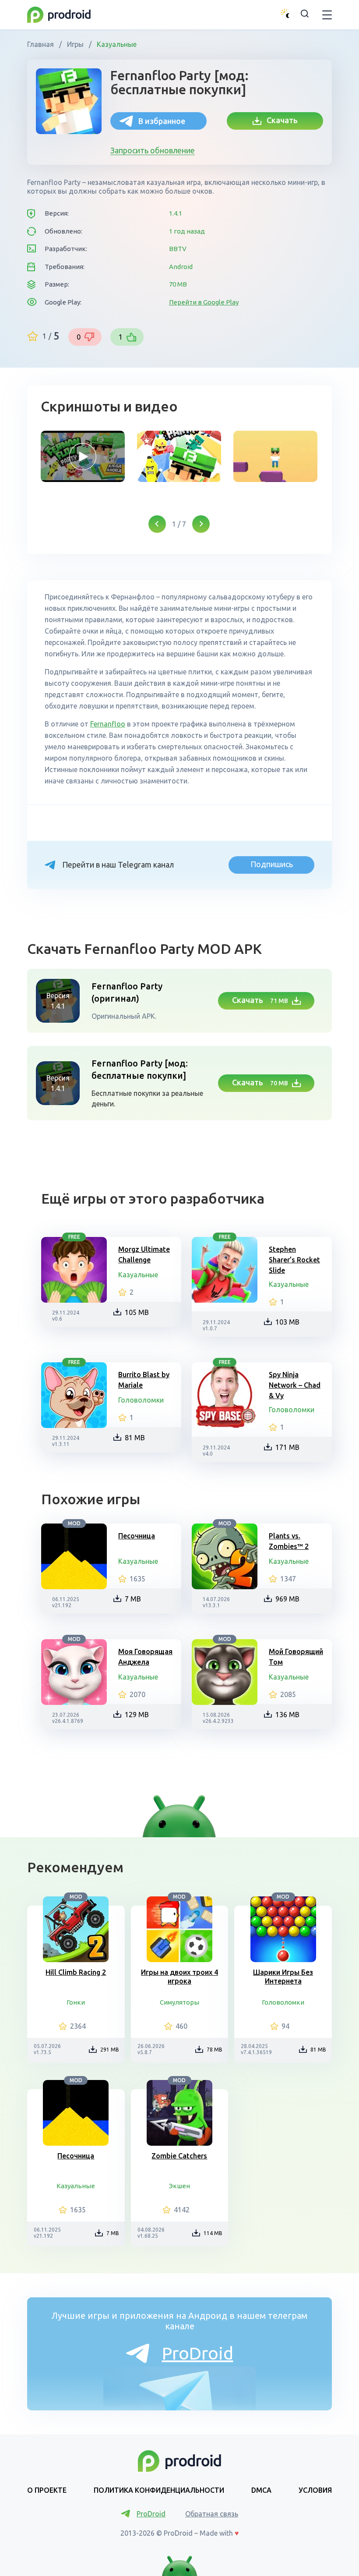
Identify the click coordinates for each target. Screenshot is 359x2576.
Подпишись (272, 864)
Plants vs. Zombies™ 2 (289, 1541)
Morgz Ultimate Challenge (144, 1254)
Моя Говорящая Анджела (145, 1657)
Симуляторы (179, 2002)
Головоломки (141, 1400)
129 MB (137, 1715)
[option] (83, 456)
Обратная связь (212, 2514)
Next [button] (201, 524)
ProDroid (198, 2353)
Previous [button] (157, 524)
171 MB (287, 1447)
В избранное (162, 121)
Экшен (179, 2186)
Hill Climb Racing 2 (76, 1972)
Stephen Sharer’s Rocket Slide (294, 1260)
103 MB (287, 1322)
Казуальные (116, 44)
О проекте (47, 2490)
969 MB (287, 1599)
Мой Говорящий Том (296, 1657)
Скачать (280, 120)
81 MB (135, 1438)
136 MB (287, 1715)
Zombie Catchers (179, 2156)
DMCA (261, 2490)
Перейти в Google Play (204, 302)
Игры (75, 44)
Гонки (76, 2002)
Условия (315, 2490)
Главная (41, 44)
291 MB (110, 2050)
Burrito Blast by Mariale (144, 1380)
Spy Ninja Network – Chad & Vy (295, 1385)
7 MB (133, 1599)
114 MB (213, 2233)
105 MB (137, 1312)
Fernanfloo (108, 724)
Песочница (137, 1536)
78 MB (215, 2050)
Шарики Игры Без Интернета (283, 1977)
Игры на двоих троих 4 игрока (179, 1977)
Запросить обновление (153, 150)
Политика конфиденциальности (159, 2490)
